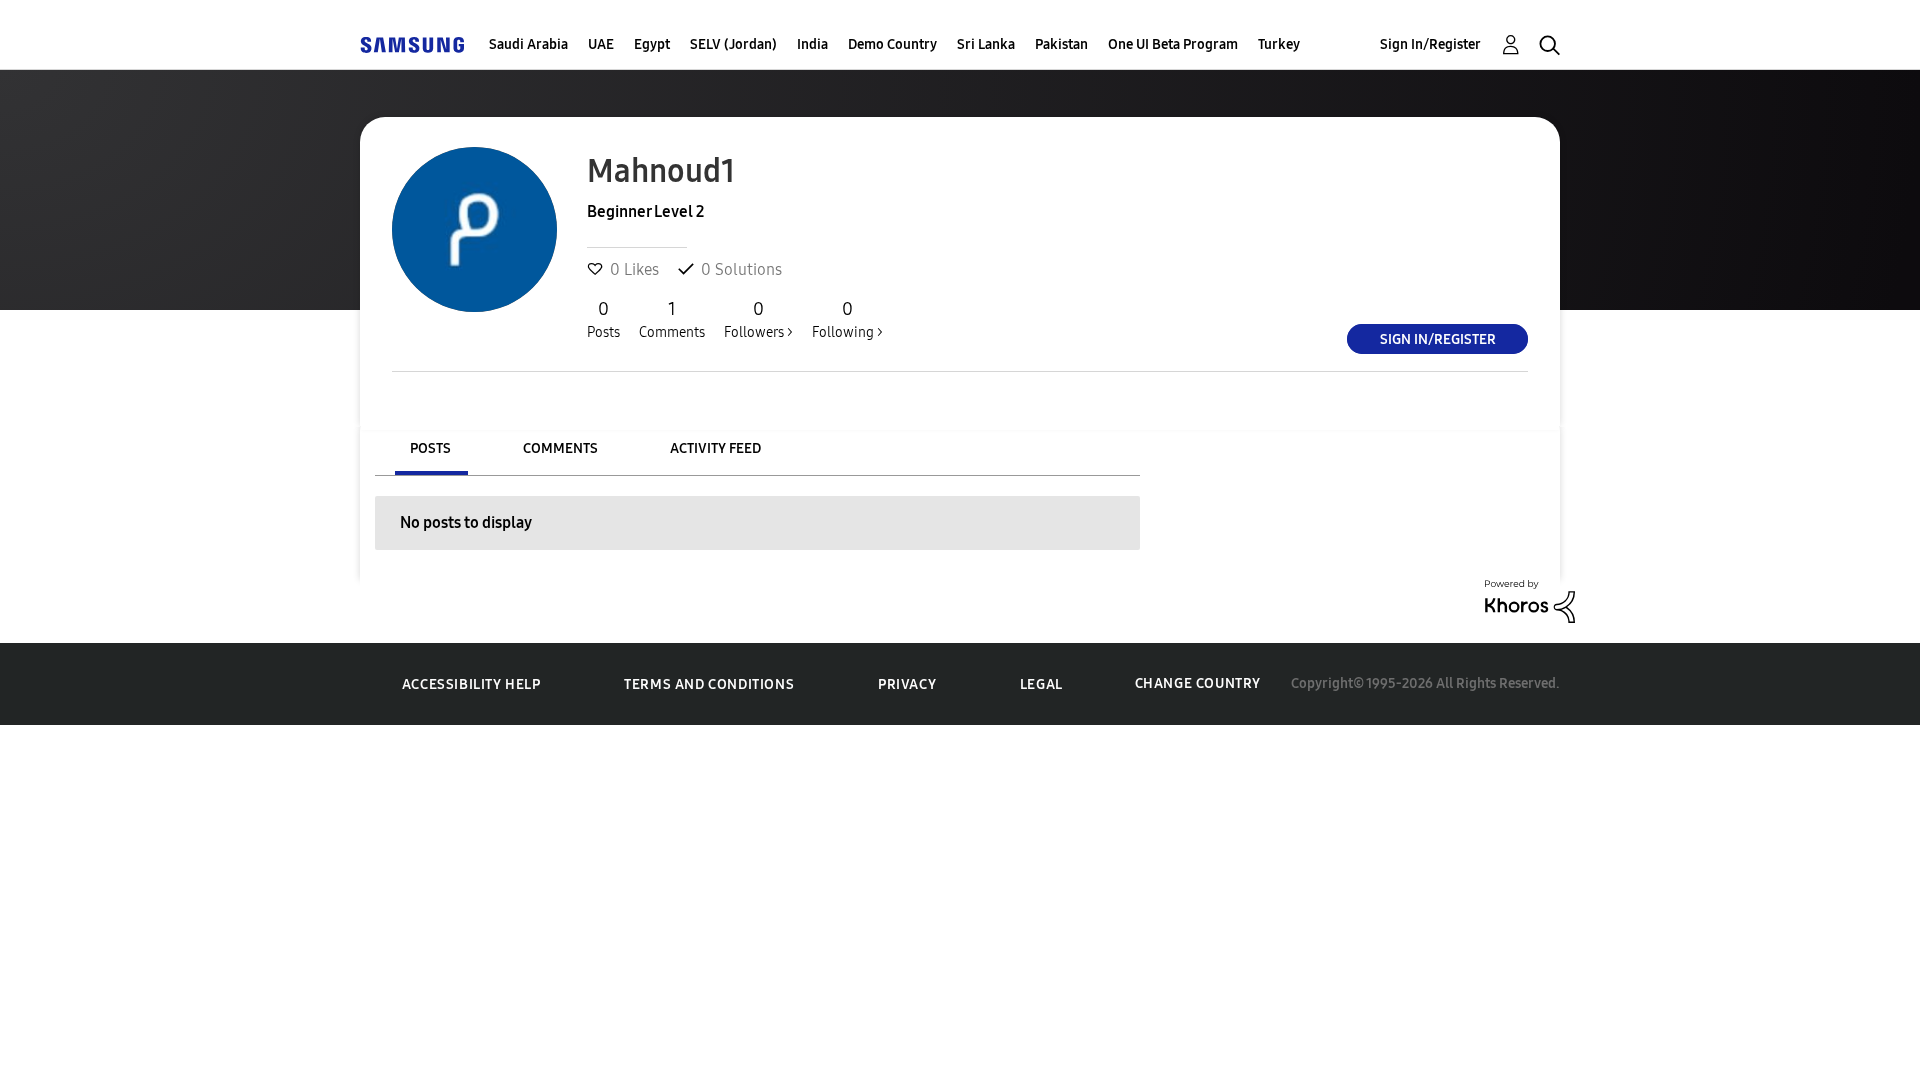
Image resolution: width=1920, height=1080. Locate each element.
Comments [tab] (560, 448)
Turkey (1279, 44)
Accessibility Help (471, 684)
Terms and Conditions (709, 684)
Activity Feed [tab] (715, 448)
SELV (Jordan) (733, 44)
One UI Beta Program (1173, 44)
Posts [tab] (430, 448)
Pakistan (1061, 44)
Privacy (907, 684)
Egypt (652, 44)
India (812, 44)
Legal (1041, 684)
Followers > (758, 319)
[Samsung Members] (412, 44)
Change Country (1198, 683)
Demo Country (892, 44)
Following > (847, 319)
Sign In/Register (1430, 44)
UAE (601, 44)
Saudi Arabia (528, 44)
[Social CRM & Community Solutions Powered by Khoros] (1530, 599)
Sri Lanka (986, 44)
